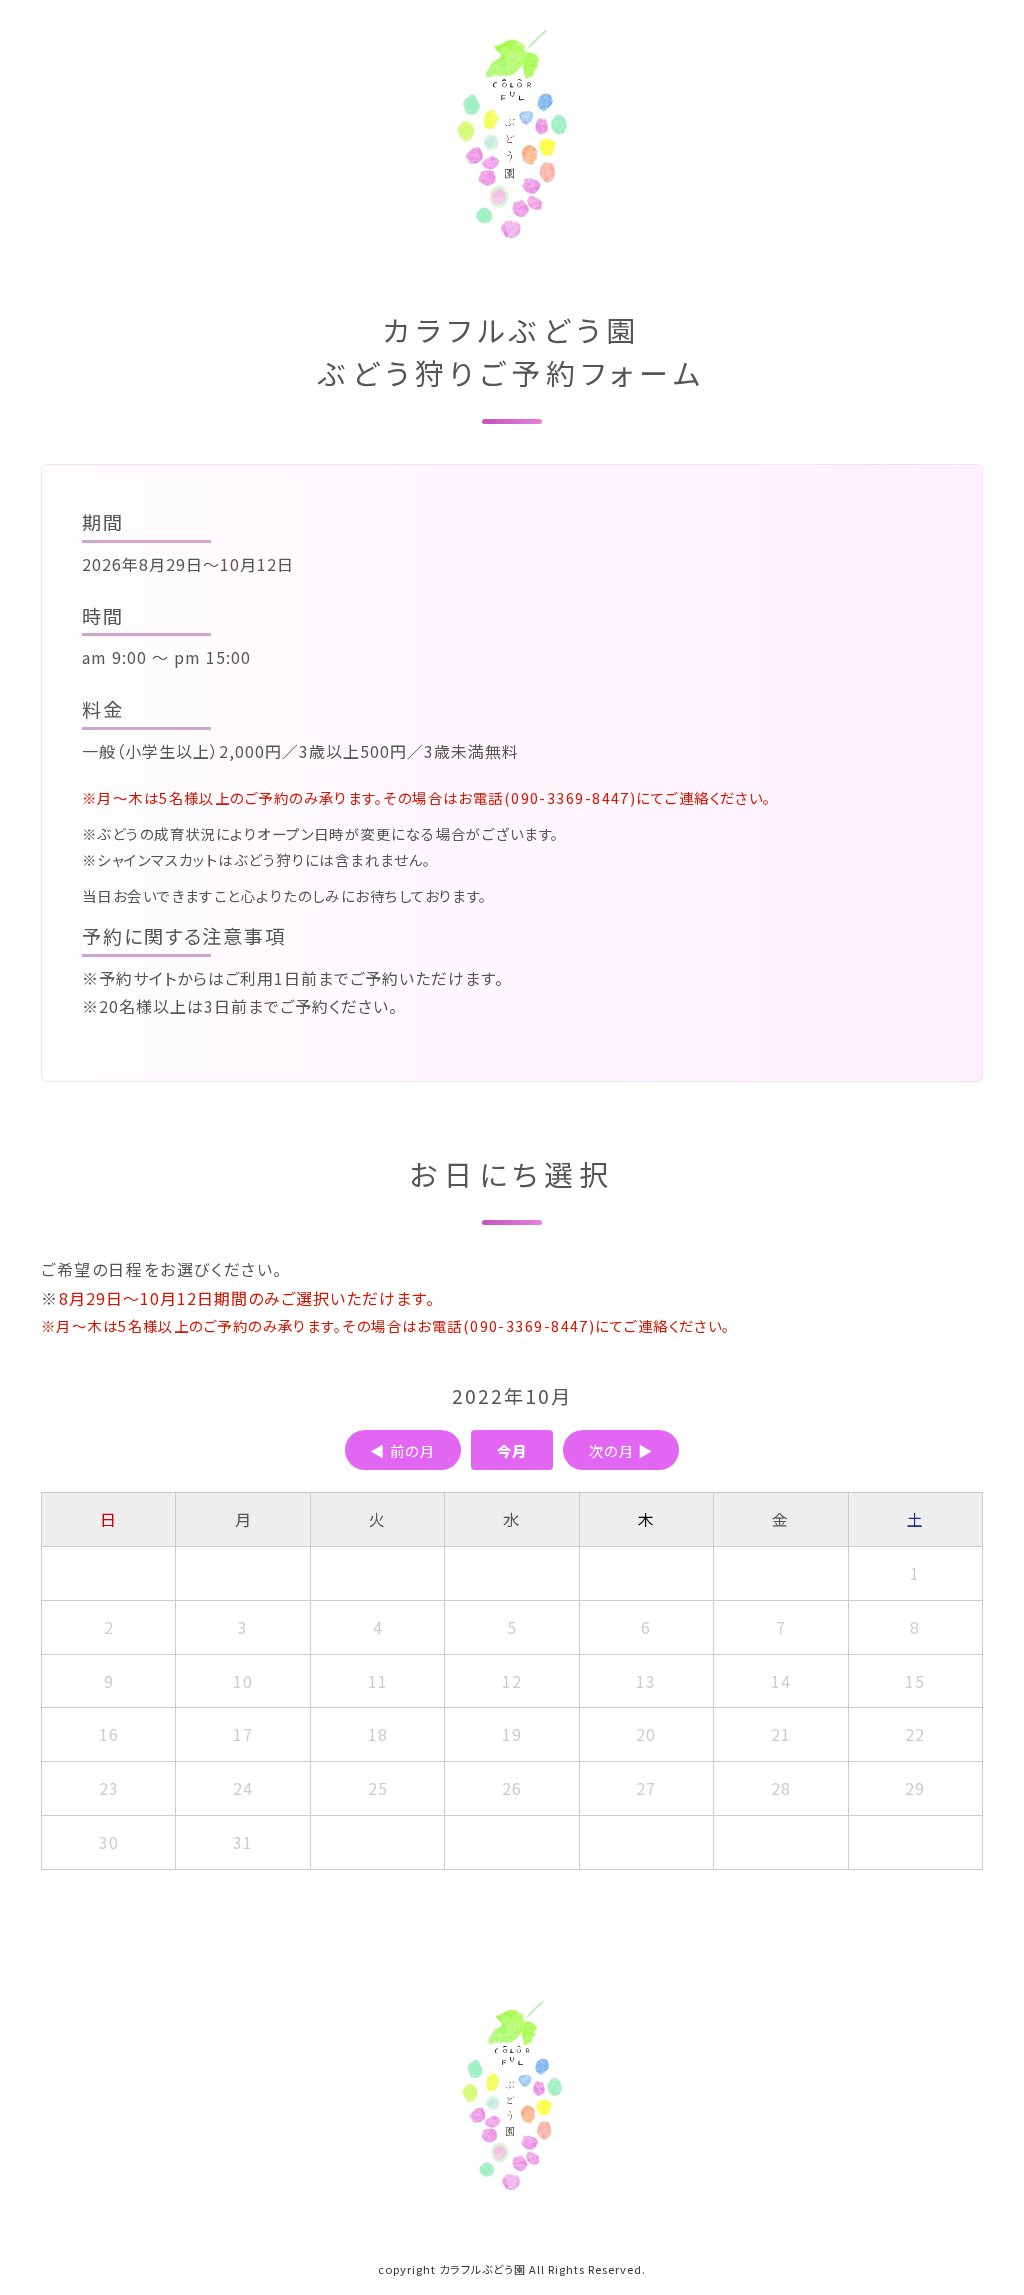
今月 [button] (512, 1449)
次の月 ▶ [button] (621, 1449)
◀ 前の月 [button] (402, 1449)
